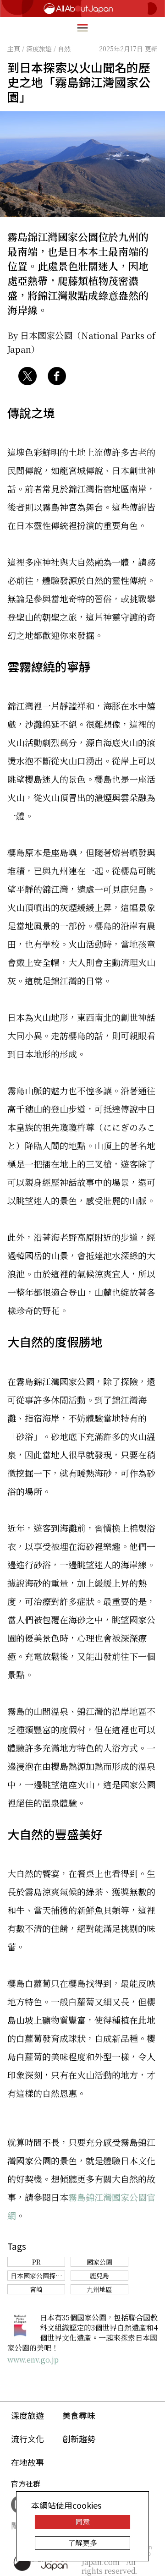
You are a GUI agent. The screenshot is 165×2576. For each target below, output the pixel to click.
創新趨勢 (79, 2439)
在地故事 (27, 2462)
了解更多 (82, 2543)
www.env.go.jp (33, 2360)
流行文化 (27, 2439)
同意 (82, 2522)
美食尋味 (79, 2415)
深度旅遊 (27, 2415)
